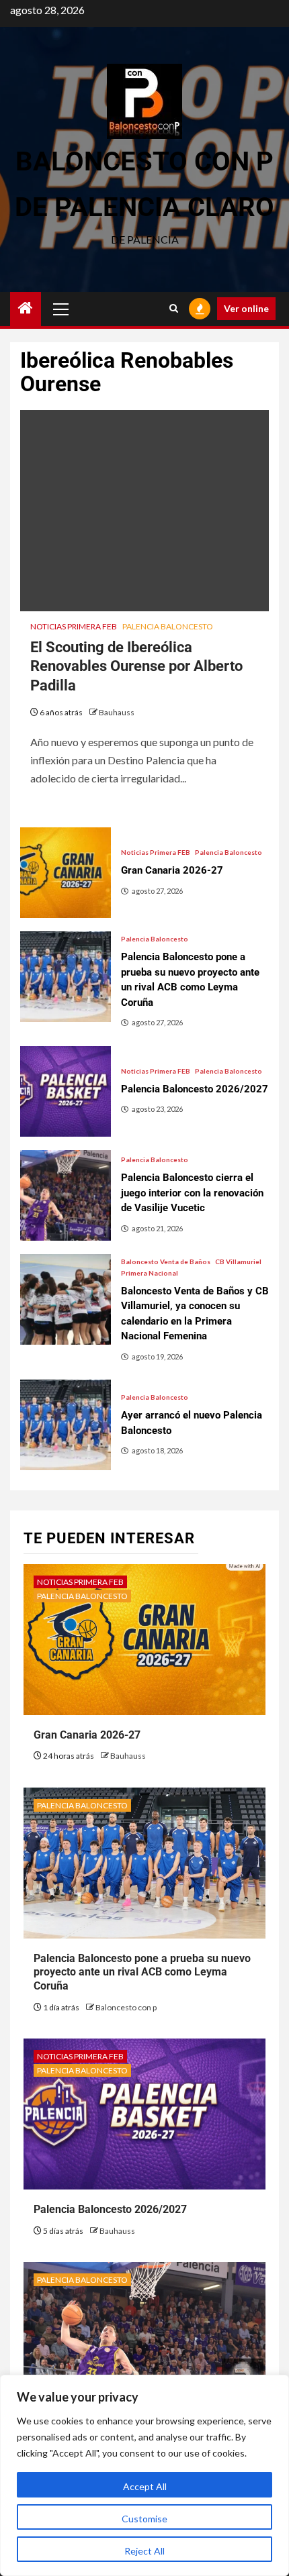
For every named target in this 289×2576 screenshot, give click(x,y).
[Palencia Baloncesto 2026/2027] (66, 1091)
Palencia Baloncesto (168, 626)
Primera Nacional (150, 1273)
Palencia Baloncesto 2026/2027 (110, 2209)
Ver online (246, 308)
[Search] (174, 309)
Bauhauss (117, 712)
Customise (144, 2519)
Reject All (144, 2551)
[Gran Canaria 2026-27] (66, 873)
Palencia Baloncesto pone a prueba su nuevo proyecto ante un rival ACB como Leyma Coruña (142, 1972)
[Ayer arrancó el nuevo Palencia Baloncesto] (66, 1425)
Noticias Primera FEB (74, 626)
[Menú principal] (61, 309)
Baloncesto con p (126, 2007)
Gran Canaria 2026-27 (87, 1735)
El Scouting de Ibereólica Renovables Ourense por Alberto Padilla (136, 666)
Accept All (145, 2486)
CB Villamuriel (238, 1261)
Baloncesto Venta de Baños (166, 1261)
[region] (144, 2475)
